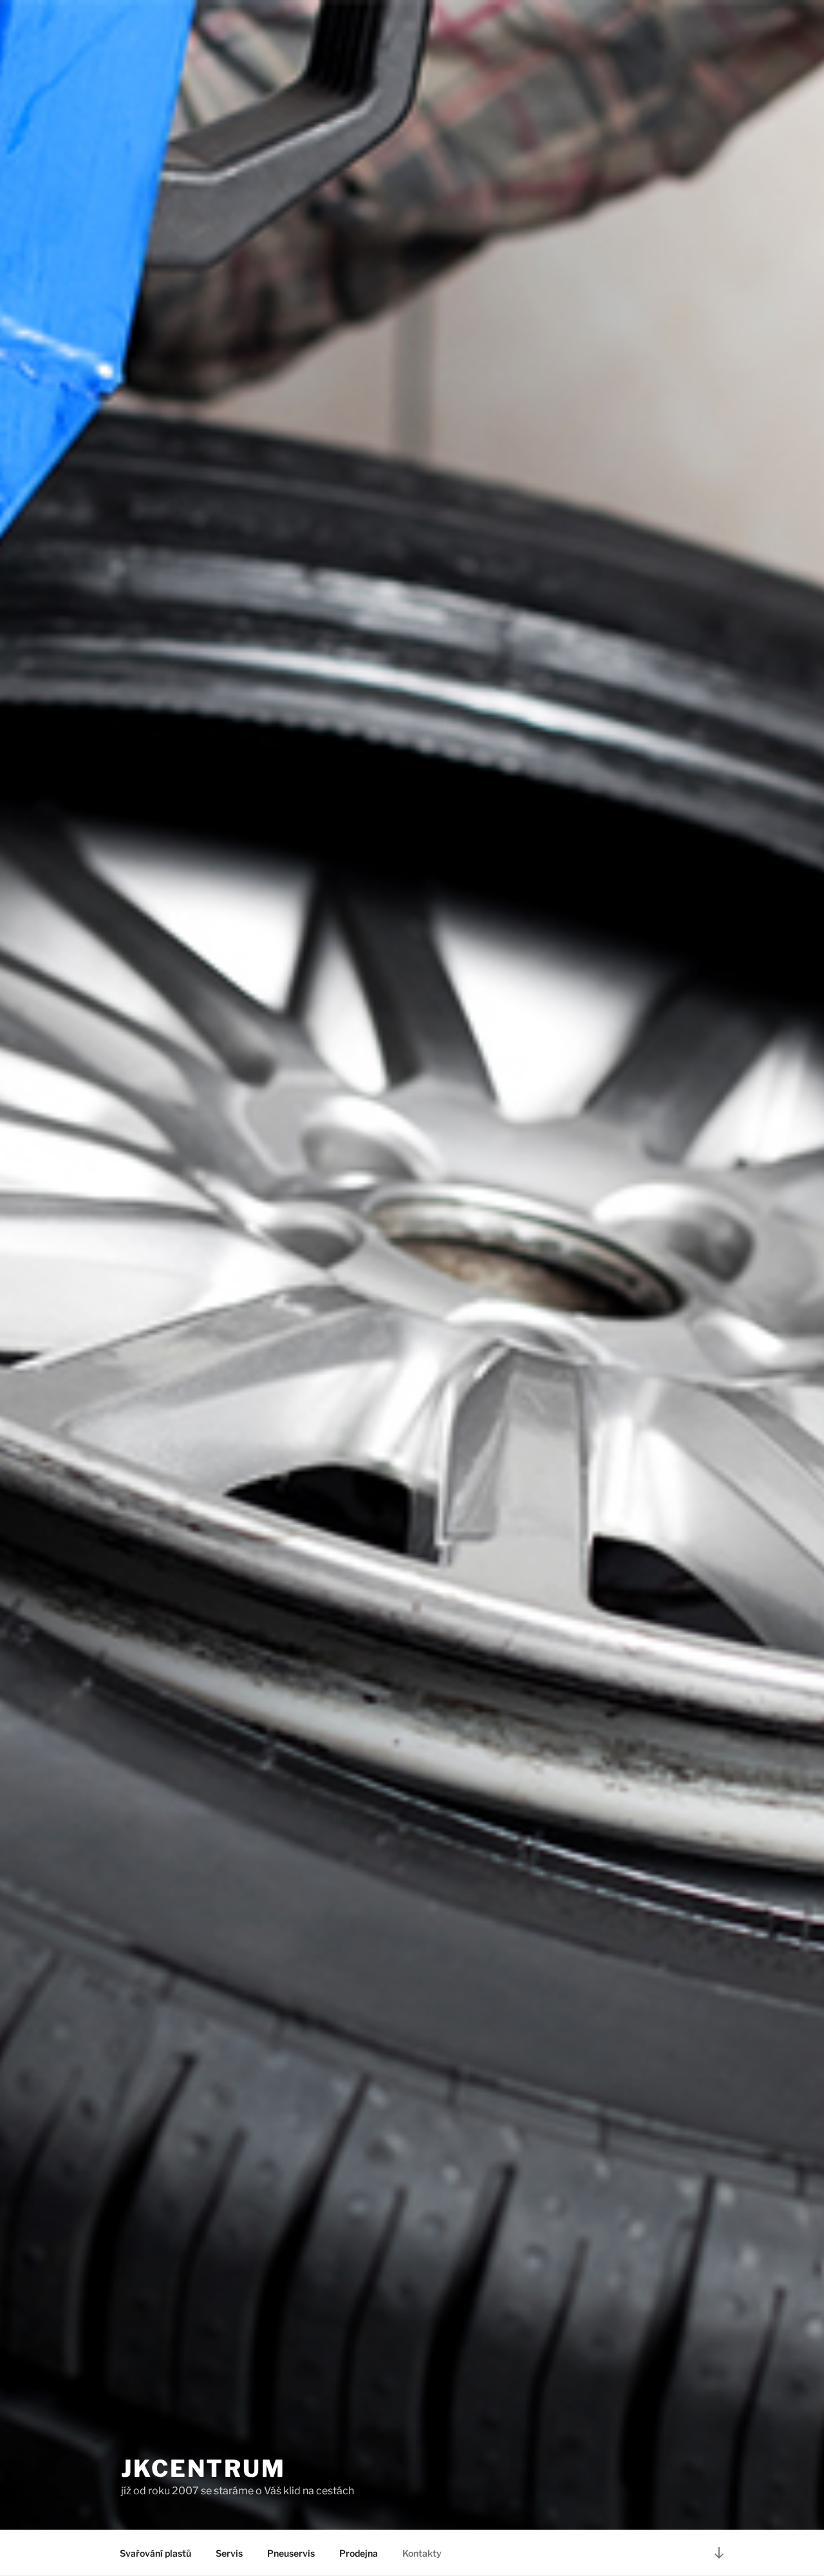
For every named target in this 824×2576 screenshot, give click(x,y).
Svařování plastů (155, 2553)
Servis (229, 2553)
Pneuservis (291, 2553)
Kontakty (422, 2553)
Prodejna (359, 2553)
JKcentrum (203, 2469)
